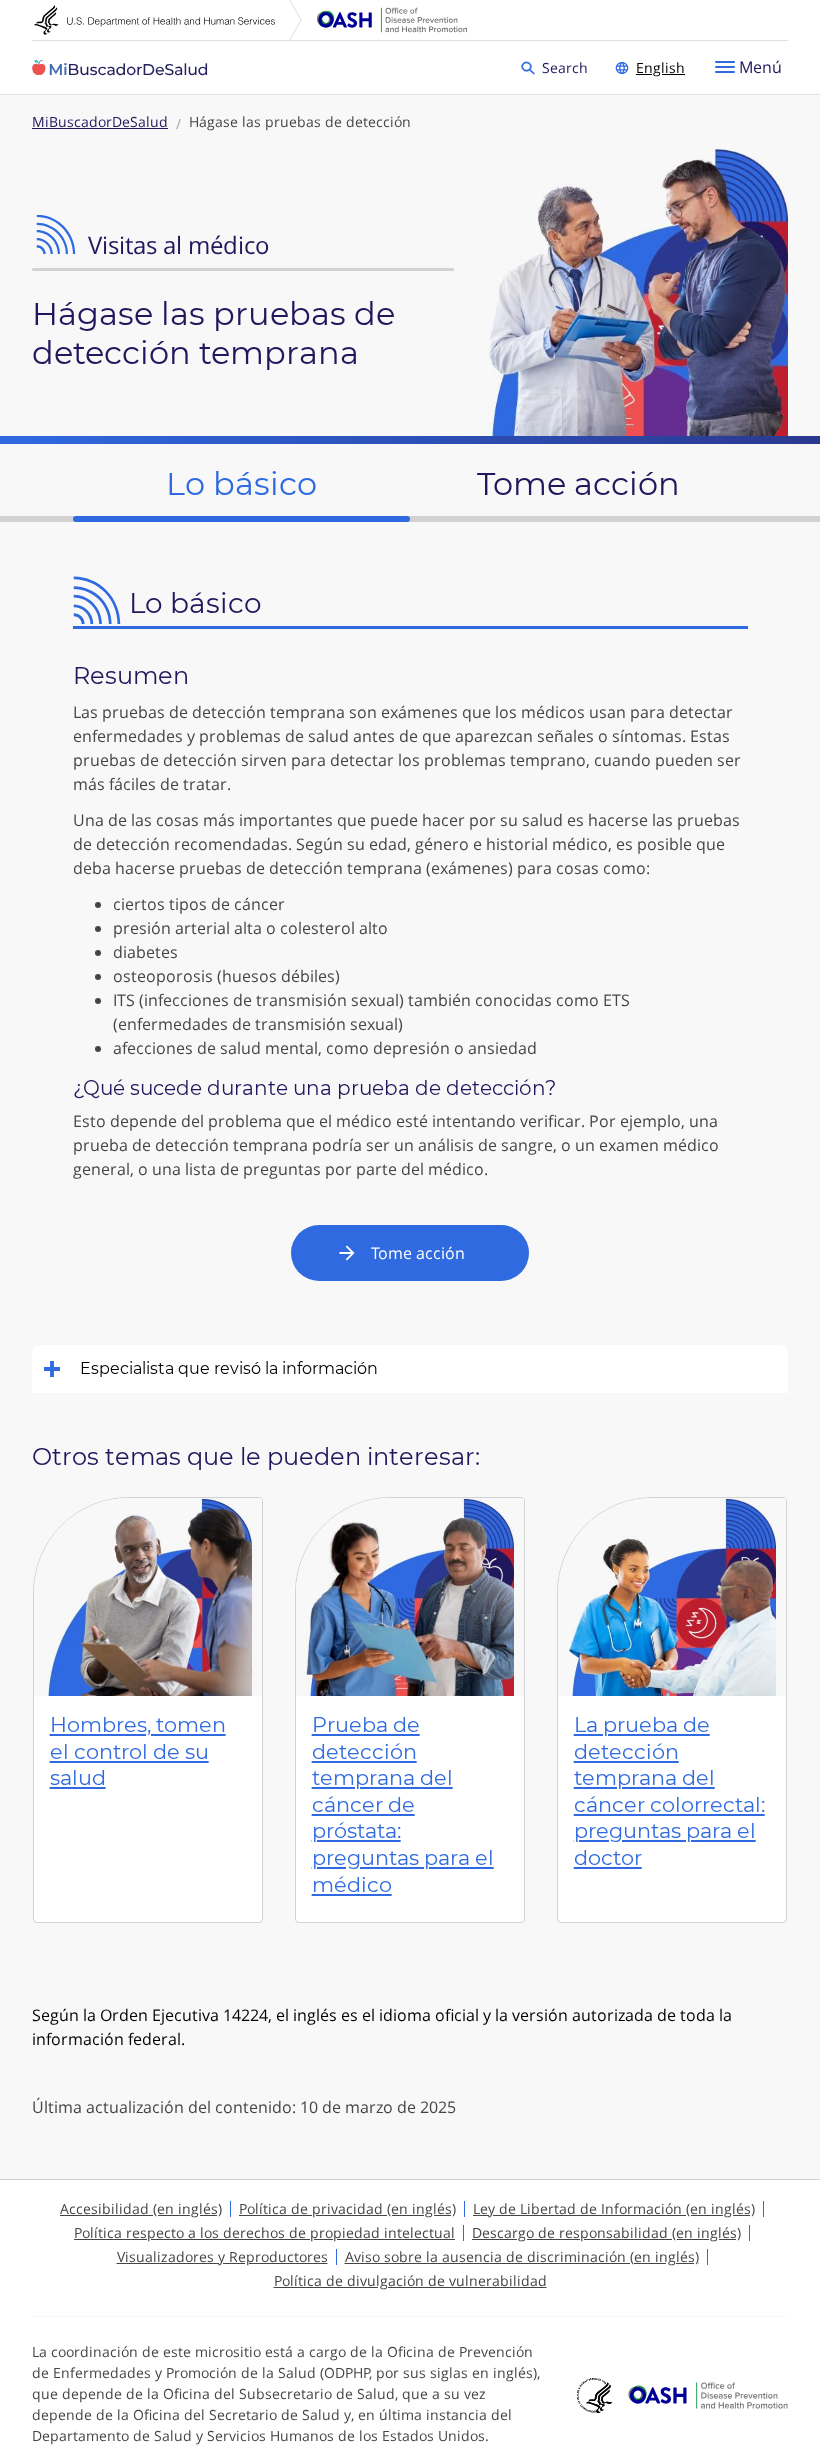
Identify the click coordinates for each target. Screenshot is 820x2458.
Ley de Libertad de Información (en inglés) (614, 2208)
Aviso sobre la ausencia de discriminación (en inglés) (522, 2256)
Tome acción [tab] (578, 483)
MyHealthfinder (120, 68)
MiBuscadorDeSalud (100, 121)
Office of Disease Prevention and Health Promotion (708, 2395)
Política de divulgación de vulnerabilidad (410, 2280)
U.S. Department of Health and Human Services (168, 20)
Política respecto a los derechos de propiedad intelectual (264, 2232)
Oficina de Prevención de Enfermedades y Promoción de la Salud (392, 20)
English (660, 67)
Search (568, 66)
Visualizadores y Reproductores (222, 2256)
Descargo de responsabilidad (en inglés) (606, 2232)
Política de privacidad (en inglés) (347, 2208)
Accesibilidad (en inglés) (141, 2208)
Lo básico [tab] (241, 483)
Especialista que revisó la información (229, 1368)
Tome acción (418, 1253)
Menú (760, 67)
